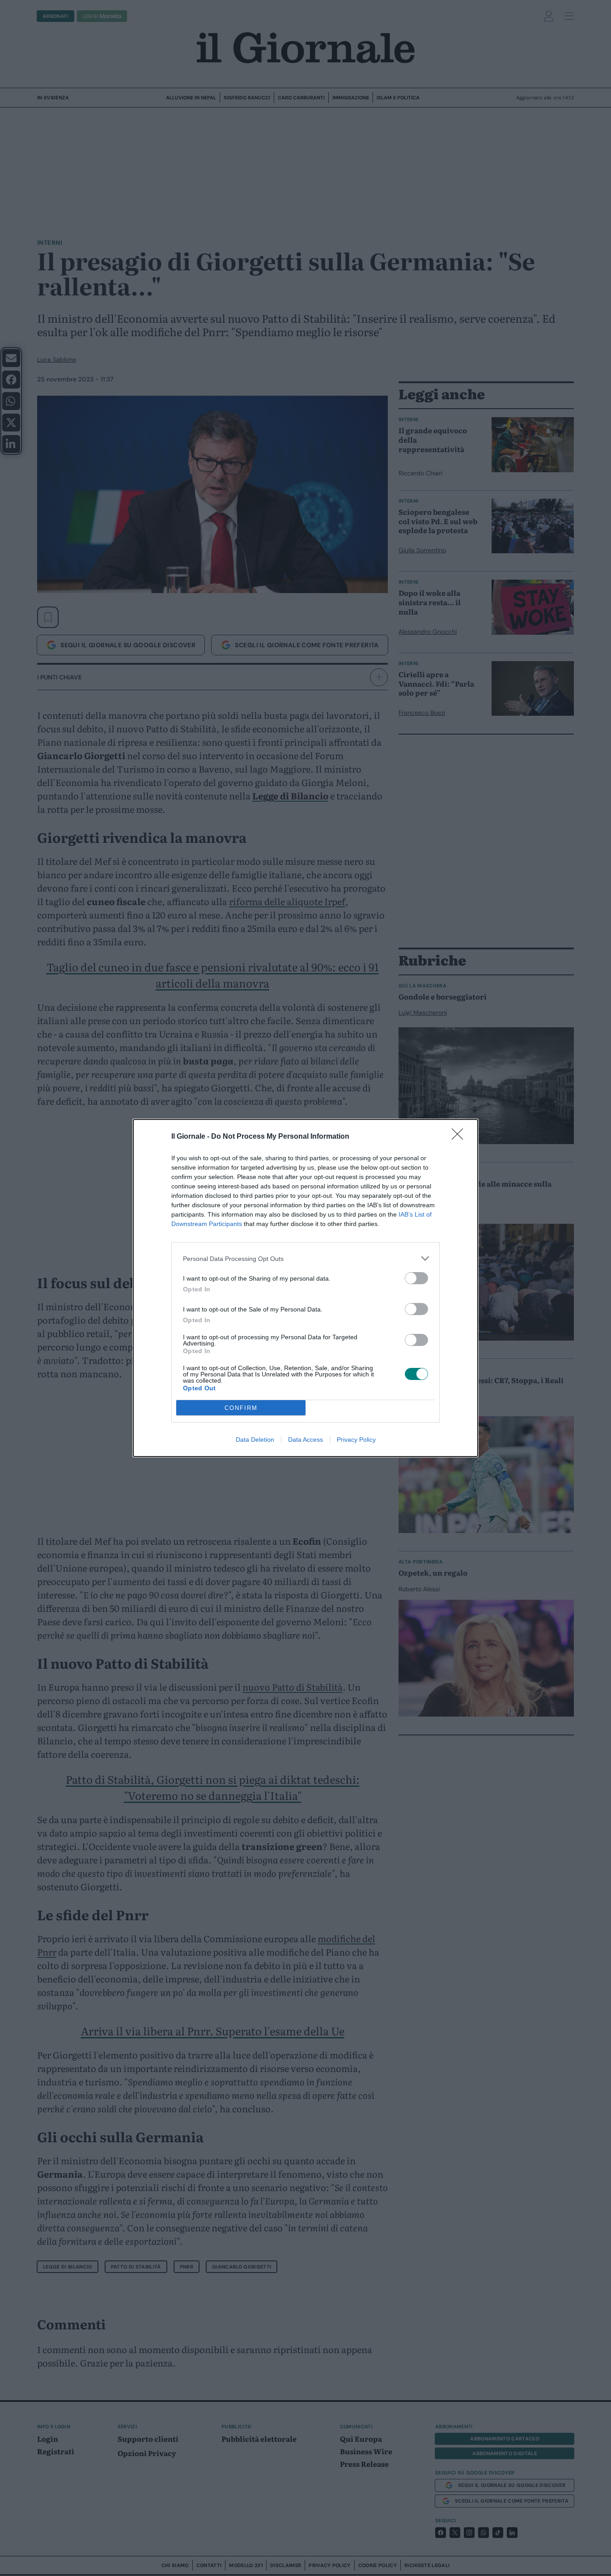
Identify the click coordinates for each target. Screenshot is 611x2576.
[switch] (416, 1278)
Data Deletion (255, 1440)
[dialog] (305, 1288)
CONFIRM (241, 1408)
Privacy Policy (356, 1440)
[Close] (460, 1137)
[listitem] (305, 1258)
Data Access (305, 1440)
